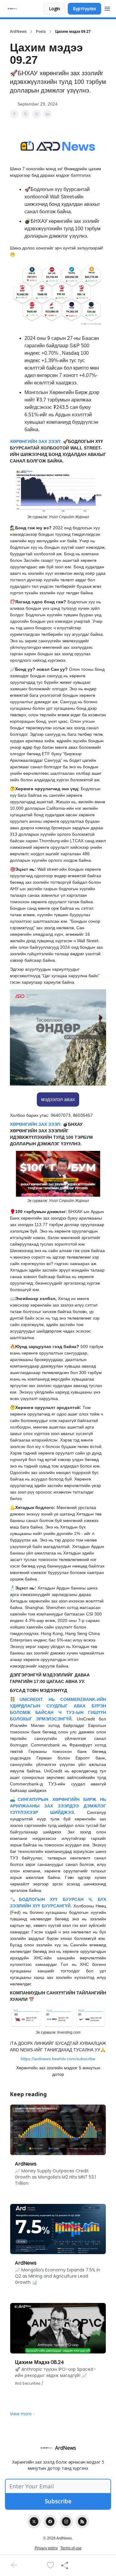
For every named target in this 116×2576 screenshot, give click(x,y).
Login (54, 9)
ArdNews (18, 32)
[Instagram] (66, 2522)
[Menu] (107, 8)
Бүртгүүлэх (84, 9)
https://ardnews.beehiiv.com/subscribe (58, 2059)
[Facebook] (50, 2522)
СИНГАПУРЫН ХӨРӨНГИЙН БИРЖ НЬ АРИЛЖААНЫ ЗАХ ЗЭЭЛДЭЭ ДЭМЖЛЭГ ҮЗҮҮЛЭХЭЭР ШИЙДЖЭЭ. (58, 1806)
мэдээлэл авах (58, 1099)
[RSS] (82, 2522)
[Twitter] (34, 2522)
